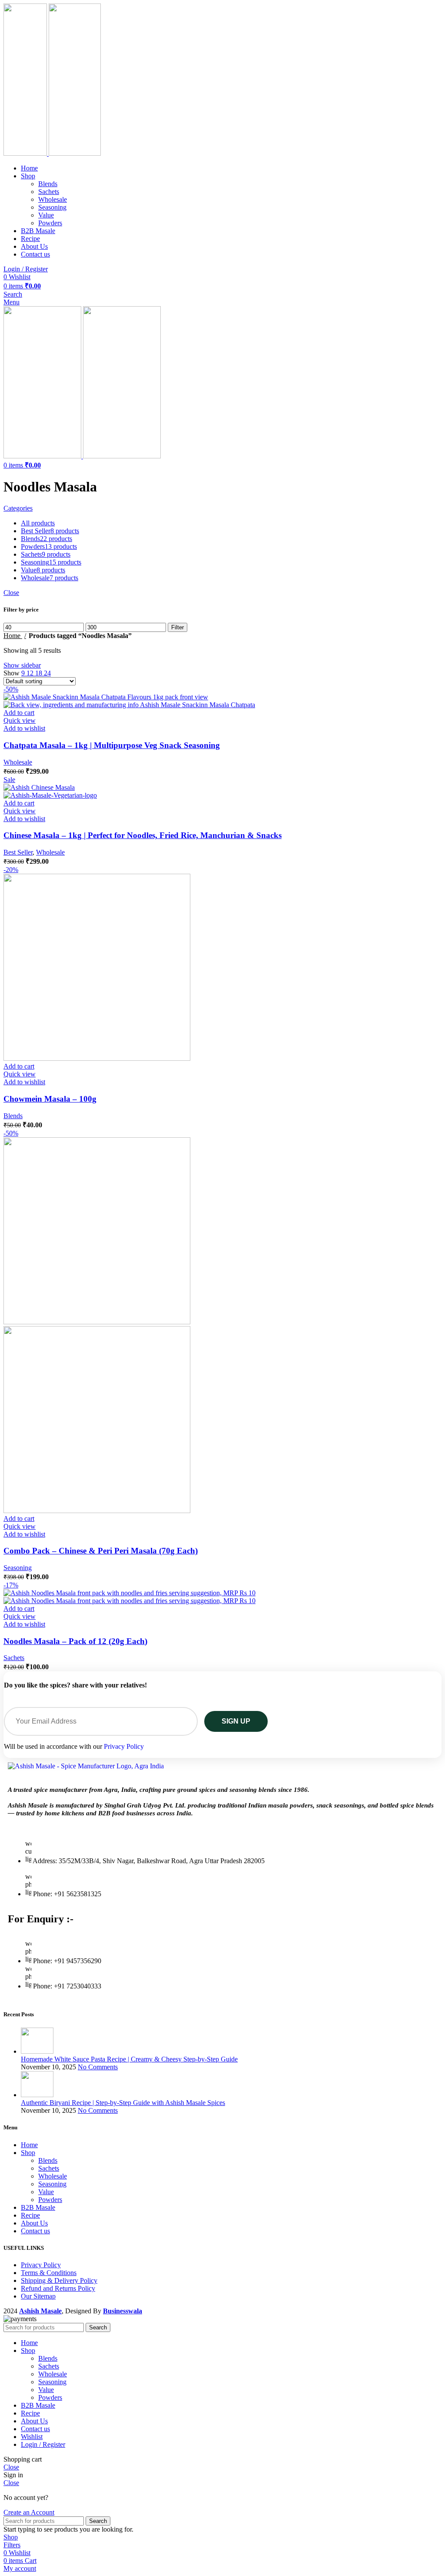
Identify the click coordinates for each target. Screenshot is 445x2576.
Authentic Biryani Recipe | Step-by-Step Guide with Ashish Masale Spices (123, 2103)
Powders (50, 223)
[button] (19, 713)
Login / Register (43, 2444)
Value (46, 215)
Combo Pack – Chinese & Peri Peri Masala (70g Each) (101, 1551)
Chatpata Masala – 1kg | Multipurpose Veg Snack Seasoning (112, 745)
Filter (178, 627)
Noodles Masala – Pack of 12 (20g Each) (75, 1641)
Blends (48, 184)
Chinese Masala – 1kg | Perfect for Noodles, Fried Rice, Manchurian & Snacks (143, 835)
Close (11, 593)
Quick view (20, 720)
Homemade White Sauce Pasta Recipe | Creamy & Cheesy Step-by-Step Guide (129, 2059)
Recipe (30, 2215)
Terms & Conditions (49, 2273)
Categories (18, 508)
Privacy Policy (124, 1746)
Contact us (35, 2231)
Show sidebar (22, 665)
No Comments (98, 2067)
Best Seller (18, 852)
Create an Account (29, 2512)
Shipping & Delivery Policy (59, 2280)
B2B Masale (38, 2207)
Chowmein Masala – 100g (50, 1099)
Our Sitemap (38, 2296)
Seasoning (52, 207)
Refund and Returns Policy (58, 2288)
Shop (28, 2153)
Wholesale (53, 199)
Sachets (49, 192)
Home (13, 636)
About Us (34, 2223)
